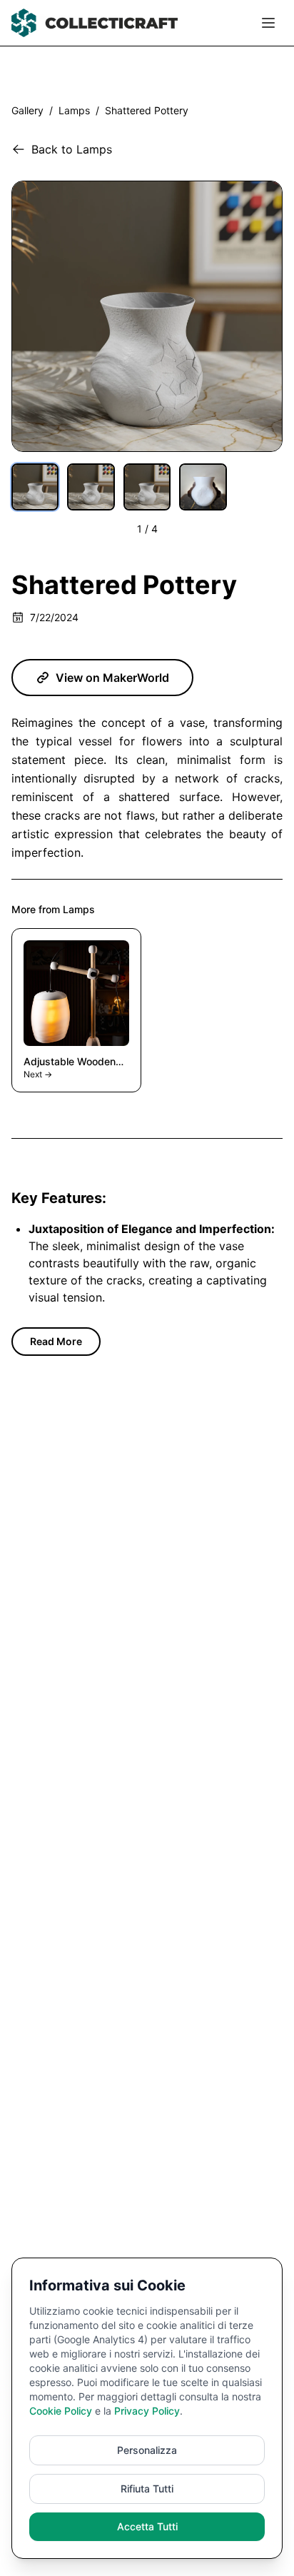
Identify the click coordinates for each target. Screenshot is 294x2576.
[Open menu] (268, 23)
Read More (56, 1341)
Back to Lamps (72, 149)
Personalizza (147, 2450)
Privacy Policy (147, 2411)
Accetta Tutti (147, 2526)
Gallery (27, 110)
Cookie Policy (61, 2411)
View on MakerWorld (112, 678)
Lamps (74, 110)
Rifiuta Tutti (147, 2489)
